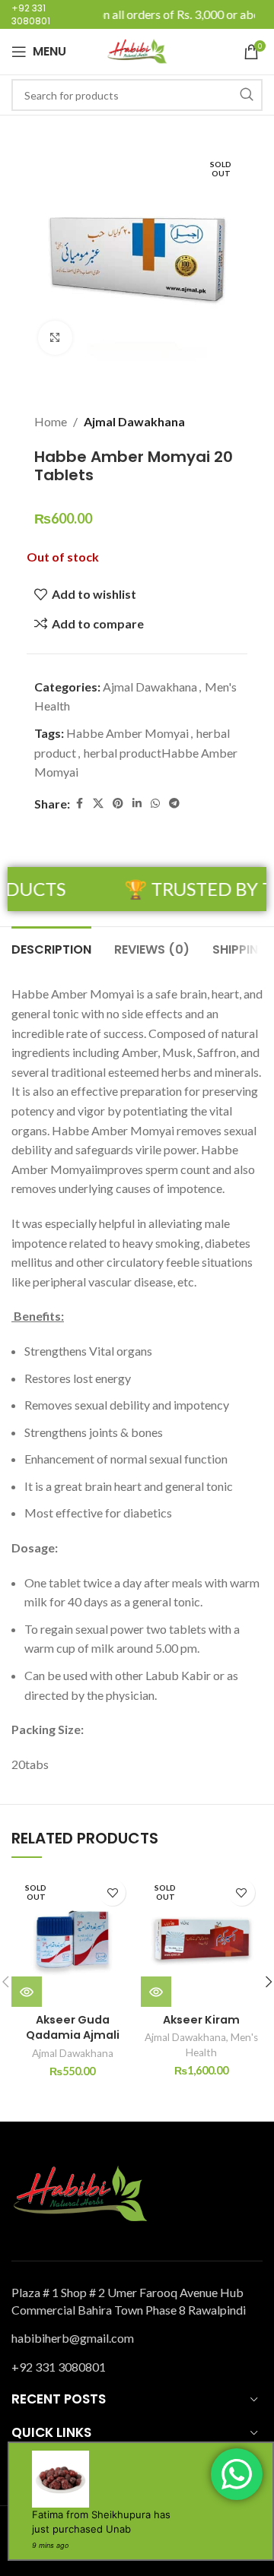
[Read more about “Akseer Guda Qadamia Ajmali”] (27, 1992)
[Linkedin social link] (137, 804)
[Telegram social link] (174, 804)
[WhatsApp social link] (155, 804)
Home (51, 421)
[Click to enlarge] (55, 338)
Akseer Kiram (201, 2020)
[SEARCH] (247, 95)
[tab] (51, 948)
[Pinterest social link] (118, 804)
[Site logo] (137, 50)
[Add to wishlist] (112, 1892)
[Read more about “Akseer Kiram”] (156, 1992)
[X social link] (98, 804)
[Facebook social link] (79, 804)
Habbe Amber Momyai (127, 733)
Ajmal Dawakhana (134, 421)
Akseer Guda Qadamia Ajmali (73, 2027)
